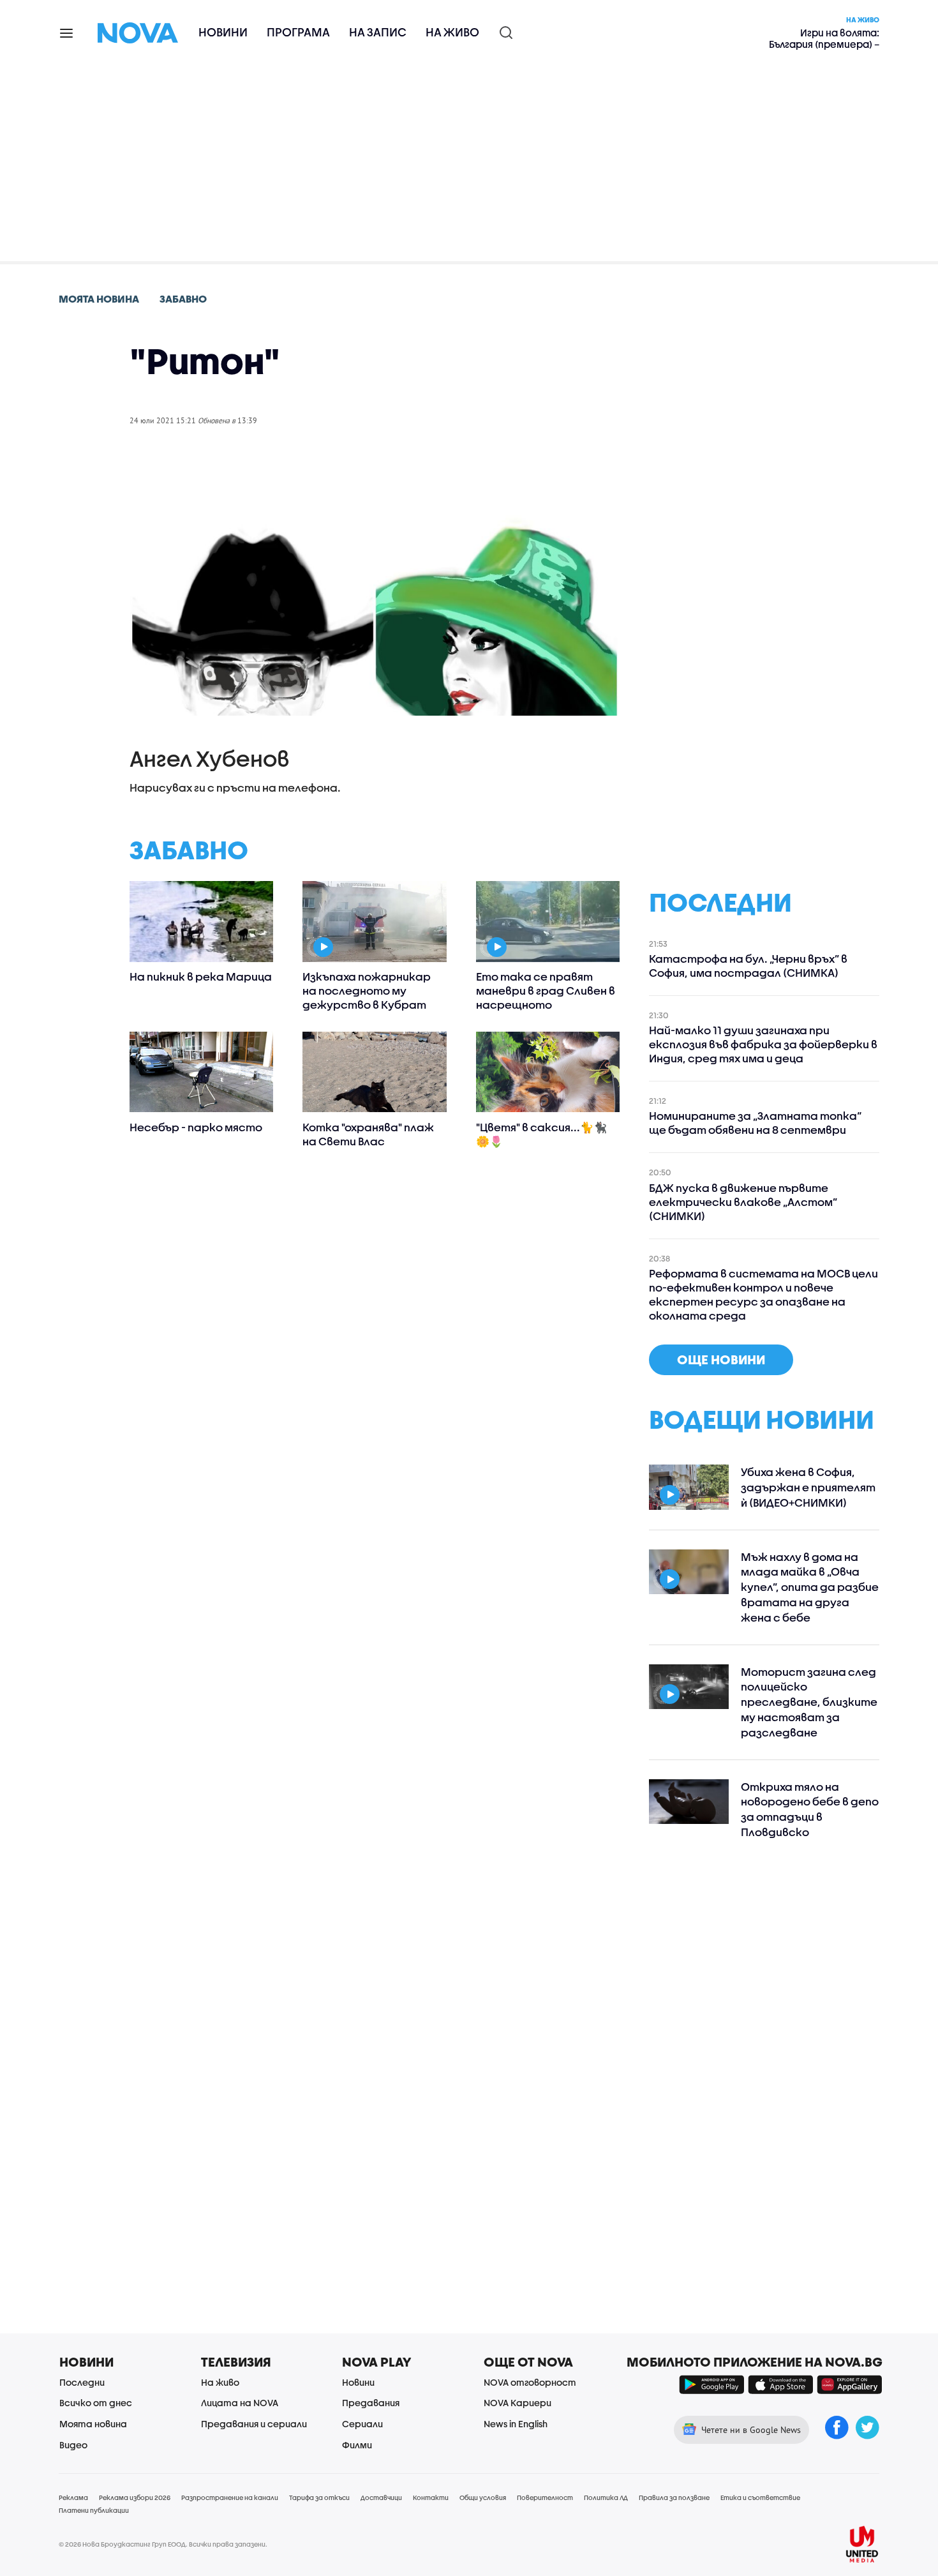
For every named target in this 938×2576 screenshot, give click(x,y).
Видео (73, 2445)
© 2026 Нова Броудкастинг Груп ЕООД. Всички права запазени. (163, 2544)
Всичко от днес (96, 2403)
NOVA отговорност (530, 2382)
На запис (378, 32)
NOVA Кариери (517, 2403)
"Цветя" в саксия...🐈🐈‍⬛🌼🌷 (541, 1134)
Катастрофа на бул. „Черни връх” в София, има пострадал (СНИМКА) (748, 966)
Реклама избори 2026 (135, 2497)
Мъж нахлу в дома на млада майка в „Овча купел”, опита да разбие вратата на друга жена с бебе (810, 1587)
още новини (721, 1360)
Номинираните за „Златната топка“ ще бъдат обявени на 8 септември (755, 1123)
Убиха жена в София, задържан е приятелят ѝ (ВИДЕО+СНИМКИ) (808, 1487)
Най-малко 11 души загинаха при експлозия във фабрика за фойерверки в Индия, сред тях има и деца (763, 1044)
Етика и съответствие (760, 2497)
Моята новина (93, 2424)
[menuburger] (67, 32)
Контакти (431, 2497)
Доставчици (381, 2497)
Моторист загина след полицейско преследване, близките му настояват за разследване (809, 1702)
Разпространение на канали (230, 2497)
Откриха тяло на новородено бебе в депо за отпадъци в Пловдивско (810, 1809)
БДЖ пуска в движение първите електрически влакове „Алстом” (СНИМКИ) (743, 1202)
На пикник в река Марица (201, 976)
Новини (223, 32)
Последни (82, 2382)
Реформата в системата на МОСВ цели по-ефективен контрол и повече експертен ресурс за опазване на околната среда (763, 1294)
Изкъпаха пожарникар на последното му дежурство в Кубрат (367, 990)
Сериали (362, 2424)
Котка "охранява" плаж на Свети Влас (368, 1134)
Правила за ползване (674, 2497)
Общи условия (483, 2497)
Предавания (371, 2403)
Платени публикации (94, 2510)
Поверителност (545, 2497)
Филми (357, 2445)
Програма (298, 32)
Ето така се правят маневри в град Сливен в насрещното (546, 990)
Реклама (73, 2497)
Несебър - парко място (196, 1127)
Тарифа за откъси (319, 2497)
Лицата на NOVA (240, 2403)
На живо (452, 32)
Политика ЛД (606, 2497)
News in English (516, 2424)
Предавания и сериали (254, 2424)
